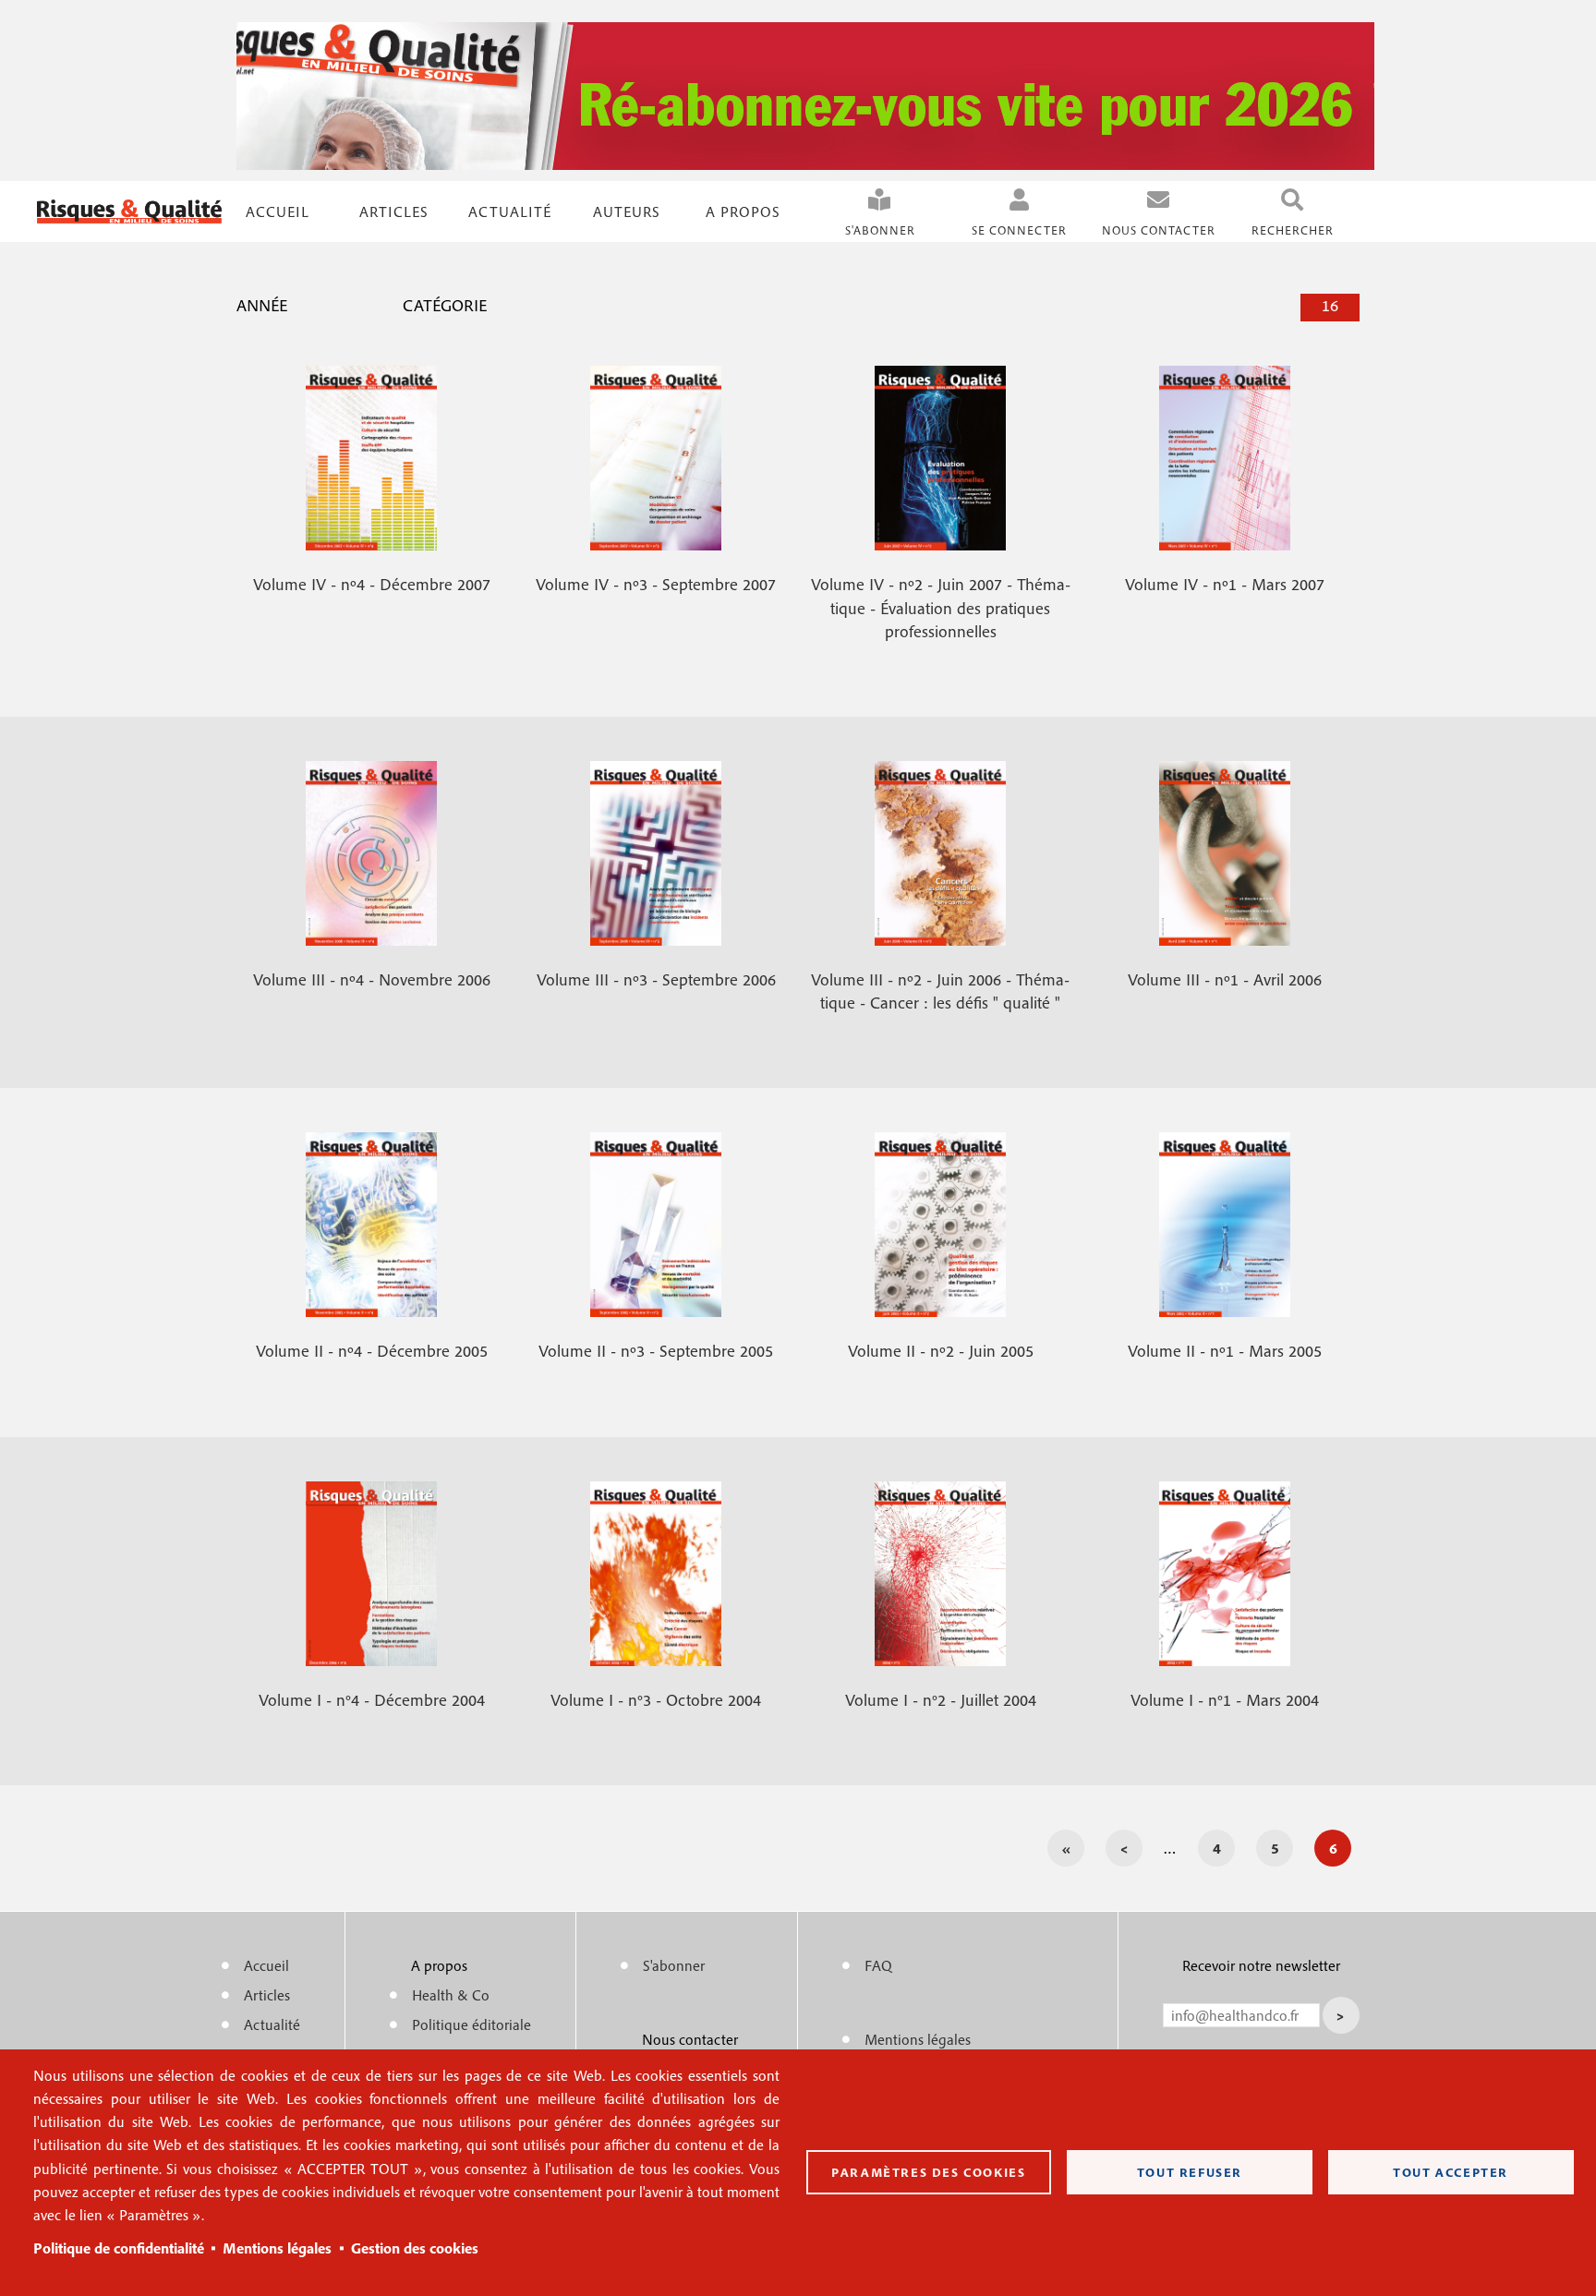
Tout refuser (1190, 2172)
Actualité (510, 211)
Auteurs (627, 211)
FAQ (878, 1965)
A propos (743, 211)
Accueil (278, 211)
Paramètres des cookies (928, 2172)
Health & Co (451, 1995)
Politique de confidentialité (119, 2248)
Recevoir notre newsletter (1261, 1965)
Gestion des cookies (415, 2248)
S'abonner (880, 230)
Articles (267, 1995)
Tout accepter (1451, 2172)
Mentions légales (277, 2248)
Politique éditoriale (472, 2024)
